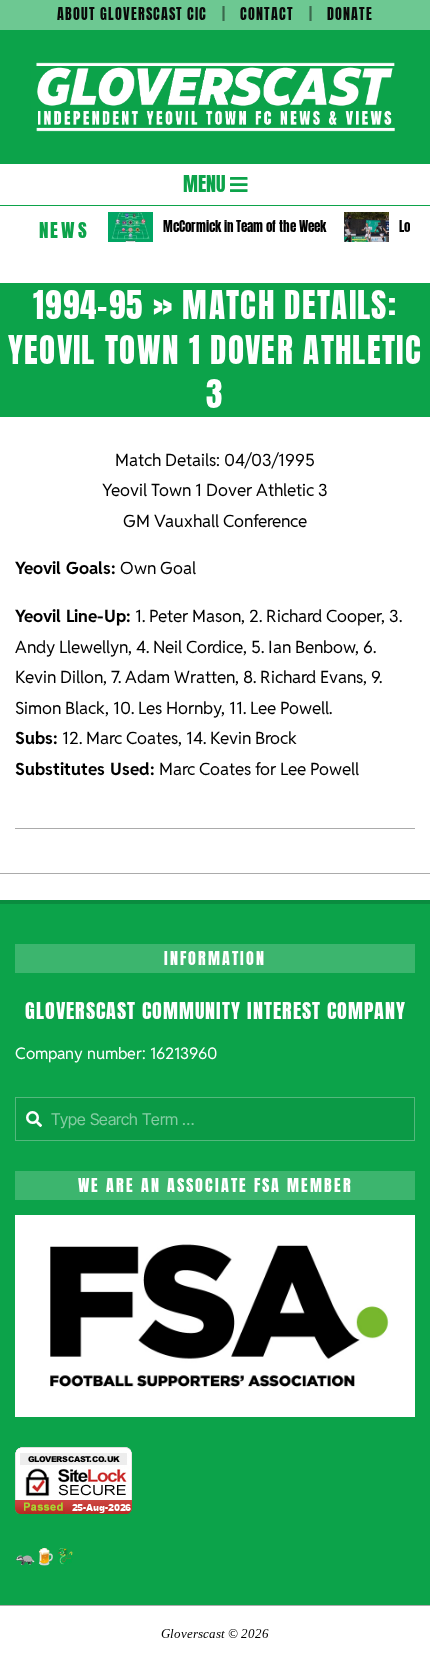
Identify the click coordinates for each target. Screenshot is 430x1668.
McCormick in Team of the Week (244, 226)
